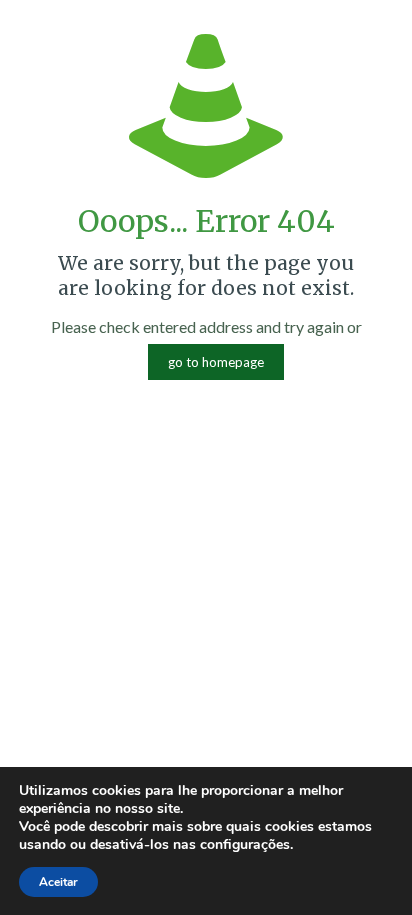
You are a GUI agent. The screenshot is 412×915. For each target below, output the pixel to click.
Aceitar (58, 882)
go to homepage (216, 362)
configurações (245, 845)
